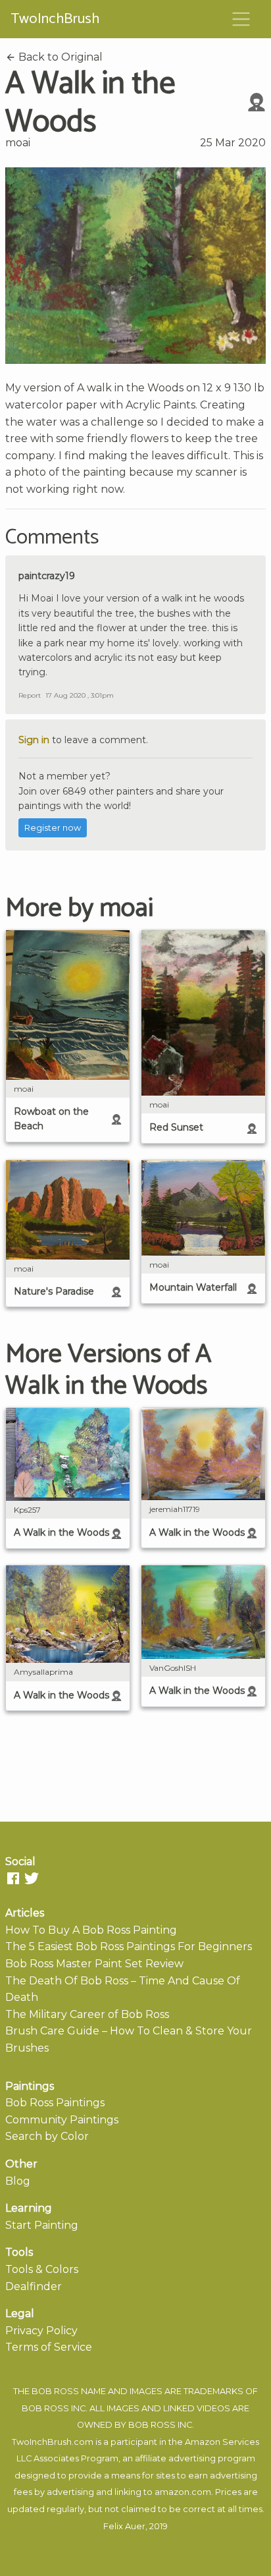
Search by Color (47, 2136)
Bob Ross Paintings (55, 2103)
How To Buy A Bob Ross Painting (91, 1930)
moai (18, 143)
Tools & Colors (42, 2269)
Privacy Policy (41, 2331)
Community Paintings (62, 2120)
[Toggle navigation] (241, 19)
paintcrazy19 (47, 576)
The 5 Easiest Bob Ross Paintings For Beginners (129, 1946)
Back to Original (59, 57)
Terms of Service (49, 2347)
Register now (53, 828)
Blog (18, 2181)
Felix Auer (124, 2526)
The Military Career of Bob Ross (87, 2014)
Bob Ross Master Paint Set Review (94, 1964)
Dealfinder (34, 2286)
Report (30, 695)
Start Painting (42, 2225)
